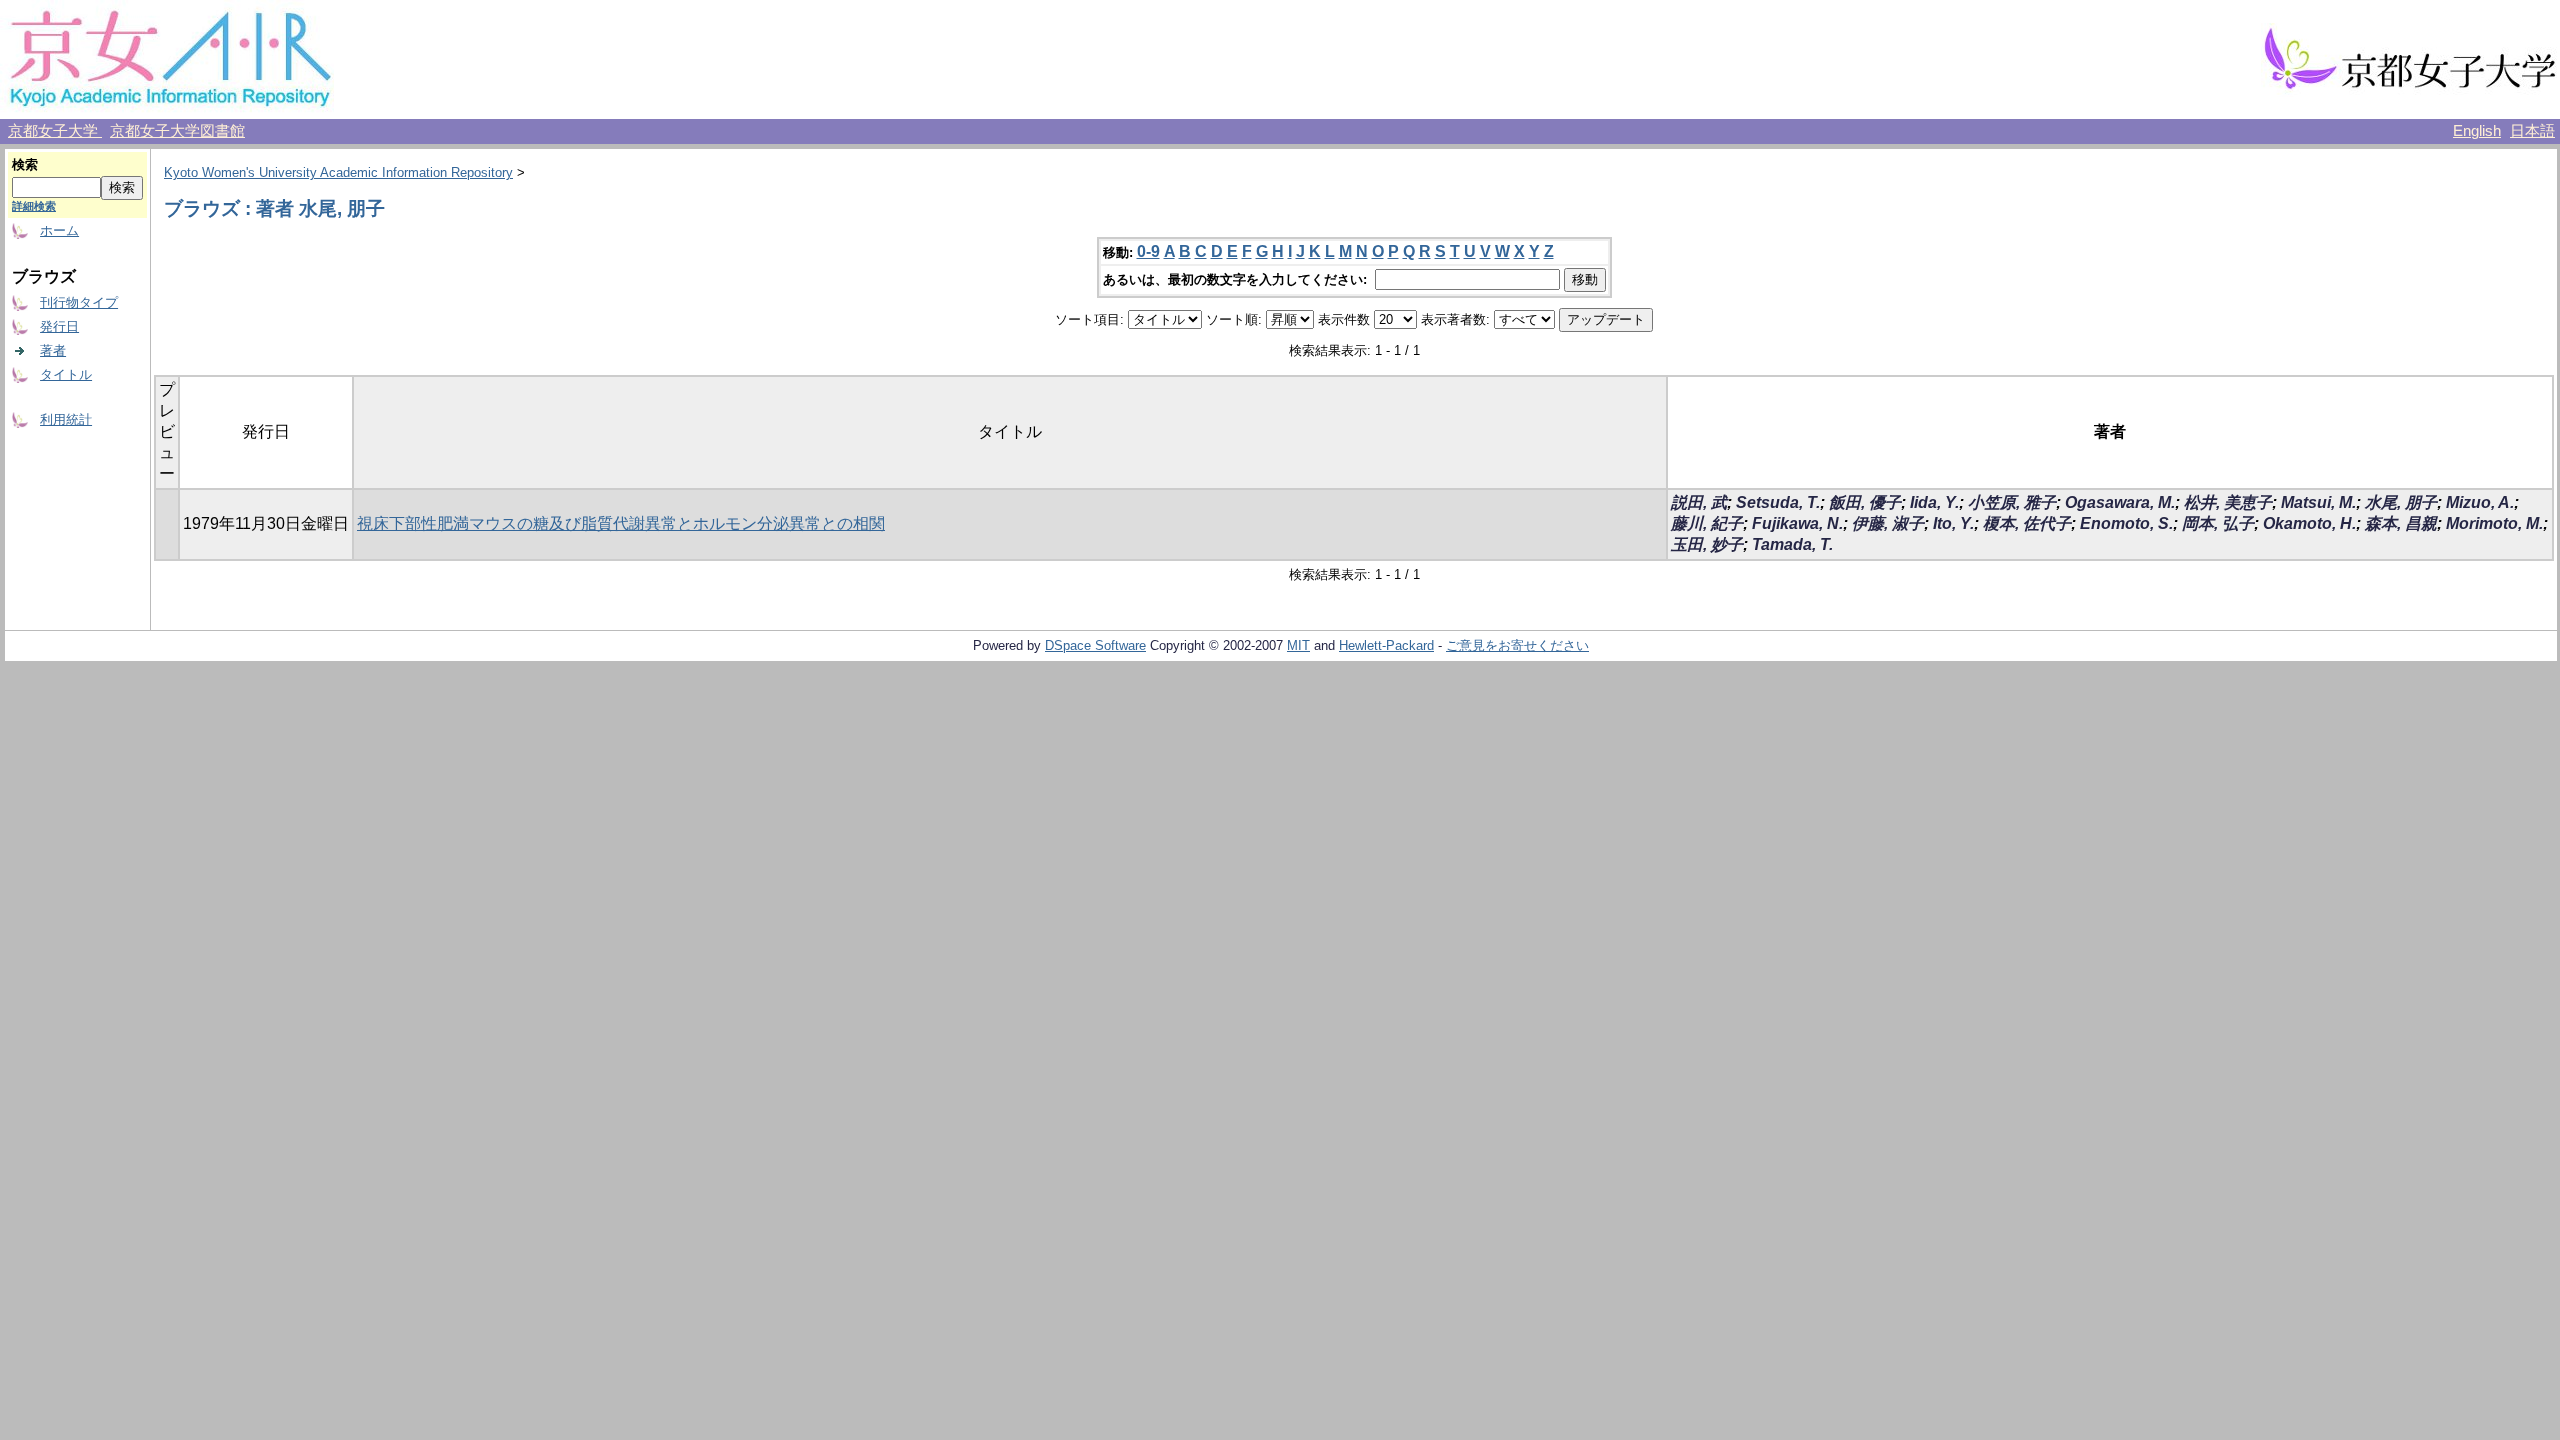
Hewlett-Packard (1386, 645)
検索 (25, 164)
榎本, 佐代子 (2027, 523)
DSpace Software (1095, 645)
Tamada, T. (1792, 544)
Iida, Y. (1934, 502)
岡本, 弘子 (2218, 523)
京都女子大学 (55, 131)
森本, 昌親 (2401, 523)
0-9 (1148, 251)
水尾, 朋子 (2401, 502)
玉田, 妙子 (1707, 544)
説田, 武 (1699, 502)
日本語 (2532, 131)
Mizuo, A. (2480, 502)
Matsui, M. (2318, 502)
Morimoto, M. (2494, 523)
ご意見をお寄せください (1517, 645)
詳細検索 (34, 206)
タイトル (66, 374)
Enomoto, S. (2126, 523)
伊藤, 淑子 (1888, 523)
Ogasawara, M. (2120, 502)
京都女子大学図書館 (177, 131)
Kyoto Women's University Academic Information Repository (338, 172)
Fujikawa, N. (1797, 523)
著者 (53, 350)
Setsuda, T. (1778, 502)
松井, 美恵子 (2228, 502)
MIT (1298, 645)
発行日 (59, 326)
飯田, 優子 (1865, 502)
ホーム (59, 230)
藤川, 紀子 (1707, 523)
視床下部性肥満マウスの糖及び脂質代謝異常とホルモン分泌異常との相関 (621, 523)
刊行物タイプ (79, 302)
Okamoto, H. (2309, 523)
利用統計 (66, 419)
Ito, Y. (1953, 523)
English (2477, 131)
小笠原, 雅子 (2012, 502)
